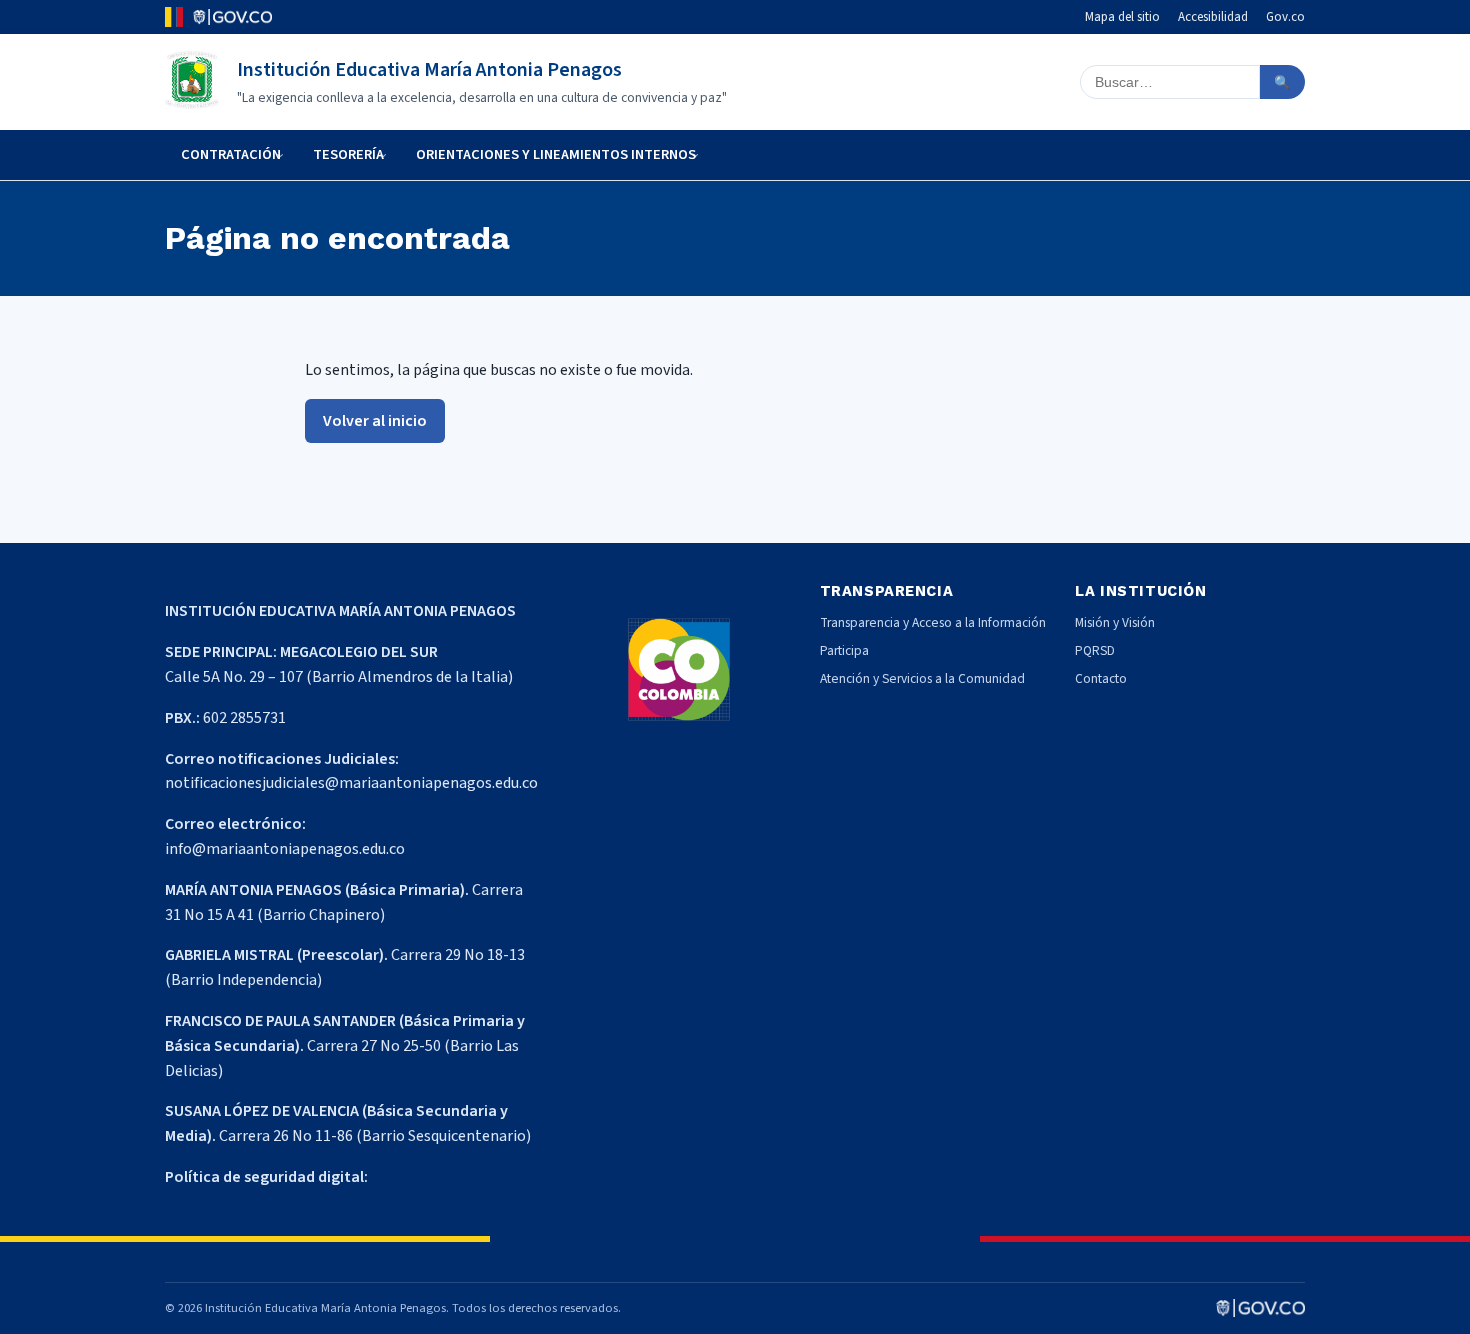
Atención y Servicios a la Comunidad (922, 678)
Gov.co (1285, 17)
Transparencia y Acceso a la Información (933, 622)
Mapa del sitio (1122, 17)
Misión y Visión (1115, 622)
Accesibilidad (1213, 17)
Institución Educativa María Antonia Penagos (429, 70)
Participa (844, 650)
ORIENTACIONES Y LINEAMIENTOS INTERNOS (556, 154)
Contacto (1101, 678)
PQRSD (1095, 650)
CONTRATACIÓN (231, 154)
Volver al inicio (375, 421)
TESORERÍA (348, 154)
